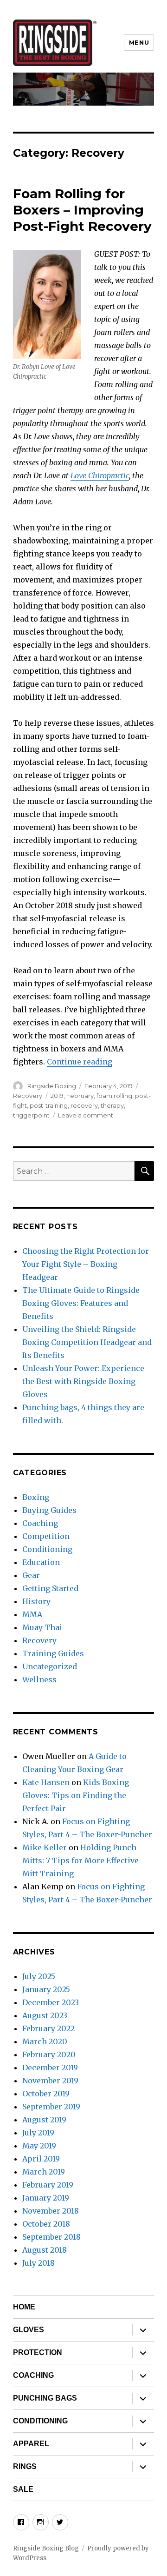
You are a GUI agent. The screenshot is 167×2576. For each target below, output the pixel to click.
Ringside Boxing (52, 1086)
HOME (24, 2307)
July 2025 (39, 1976)
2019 (57, 1096)
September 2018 (51, 2237)
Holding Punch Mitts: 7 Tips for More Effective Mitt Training (80, 1860)
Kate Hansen (46, 1782)
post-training (49, 1105)
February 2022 (48, 2028)
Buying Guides (49, 1510)
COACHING (33, 2375)
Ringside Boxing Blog (46, 2548)
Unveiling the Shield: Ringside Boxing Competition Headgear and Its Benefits (87, 1342)
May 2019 (39, 2146)
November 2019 (50, 2081)
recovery (84, 1105)
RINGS (25, 2466)
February (80, 1096)
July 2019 (38, 2133)
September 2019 (51, 2107)
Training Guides (53, 1653)
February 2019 (48, 2185)
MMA (32, 1614)
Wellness (39, 1679)
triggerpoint (31, 1115)
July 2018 (39, 2263)
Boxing (36, 1497)
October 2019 (46, 2094)
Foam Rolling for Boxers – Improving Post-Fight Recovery (82, 210)
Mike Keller (45, 1847)
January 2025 (46, 1989)
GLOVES (29, 2330)
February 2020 (49, 2054)
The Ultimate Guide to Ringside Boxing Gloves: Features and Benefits (81, 1303)
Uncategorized (50, 1666)
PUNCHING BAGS (45, 2398)
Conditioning (47, 1549)
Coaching (40, 1523)
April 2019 (41, 2159)
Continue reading (80, 1062)
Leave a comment (86, 1115)
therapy (112, 1105)
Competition (46, 1536)
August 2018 (45, 2250)
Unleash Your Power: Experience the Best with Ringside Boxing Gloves (83, 1381)
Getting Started (50, 1588)
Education (41, 1562)
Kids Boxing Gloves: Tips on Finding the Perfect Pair (76, 1795)
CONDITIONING (40, 2421)
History (36, 1601)
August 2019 (44, 2120)
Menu (139, 42)
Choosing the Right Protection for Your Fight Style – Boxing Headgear (86, 1264)
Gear (31, 1575)
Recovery (28, 1096)
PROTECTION (38, 2352)
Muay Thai (42, 1627)
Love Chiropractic (100, 475)
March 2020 (45, 2041)
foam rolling (114, 1096)
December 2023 (51, 2002)
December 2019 (50, 2067)
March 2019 (44, 2172)
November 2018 (51, 2211)
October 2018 (46, 2224)
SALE (23, 2489)
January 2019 (46, 2198)
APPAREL (31, 2444)
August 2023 (45, 2015)
